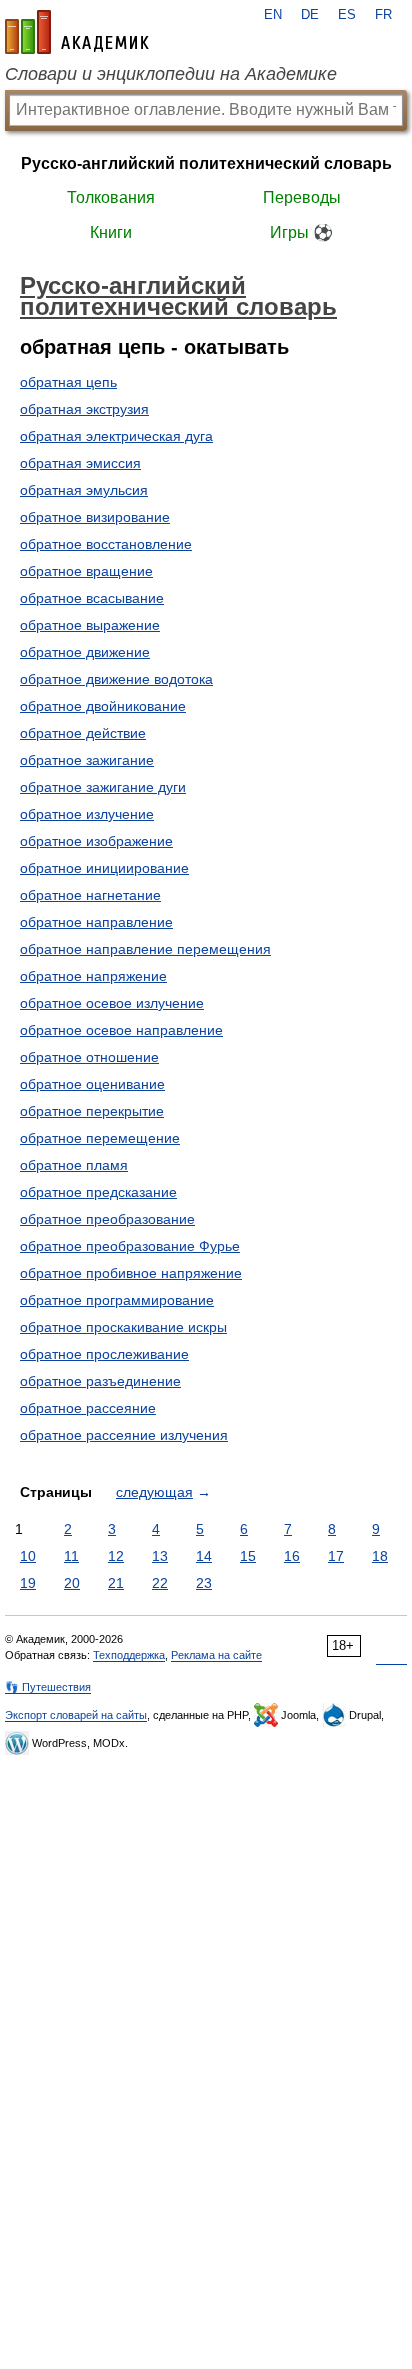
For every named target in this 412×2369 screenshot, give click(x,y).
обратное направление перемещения (145, 949)
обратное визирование (95, 517)
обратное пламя (74, 1165)
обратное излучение (87, 814)
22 (160, 1583)
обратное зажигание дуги (103, 787)
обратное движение (85, 652)
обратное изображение (96, 841)
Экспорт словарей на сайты (76, 1715)
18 (380, 1556)
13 (160, 1556)
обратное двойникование (103, 706)
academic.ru (77, 32)
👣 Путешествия (48, 1687)
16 (292, 1556)
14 (204, 1556)
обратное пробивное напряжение (131, 1273)
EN (273, 15)
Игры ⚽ (301, 232)
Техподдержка (129, 1655)
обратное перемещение (100, 1138)
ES (347, 15)
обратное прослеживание (104, 1354)
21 (116, 1583)
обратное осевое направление (121, 1030)
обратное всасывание (92, 598)
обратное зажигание (87, 760)
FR (383, 15)
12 (116, 1556)
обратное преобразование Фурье (130, 1246)
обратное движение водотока (116, 679)
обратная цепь (68, 382)
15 (248, 1556)
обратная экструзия (84, 409)
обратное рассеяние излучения (124, 1435)
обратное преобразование (107, 1219)
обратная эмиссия (80, 463)
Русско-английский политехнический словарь (206, 163)
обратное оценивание (92, 1084)
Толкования (111, 197)
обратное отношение (89, 1057)
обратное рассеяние (88, 1408)
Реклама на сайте (216, 1655)
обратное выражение (90, 625)
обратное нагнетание (90, 895)
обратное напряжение (93, 976)
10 (28, 1556)
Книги (111, 232)
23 (204, 1583)
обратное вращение (86, 571)
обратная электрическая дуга (116, 436)
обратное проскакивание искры (123, 1327)
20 (72, 1583)
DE (310, 15)
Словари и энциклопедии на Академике (171, 74)
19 (28, 1583)
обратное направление (96, 922)
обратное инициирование (104, 868)
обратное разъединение (100, 1381)
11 (71, 1556)
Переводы (302, 197)
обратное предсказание (98, 1192)
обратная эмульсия (84, 490)
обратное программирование (117, 1300)
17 (336, 1556)
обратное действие (83, 733)
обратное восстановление (106, 544)
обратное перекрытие (92, 1111)
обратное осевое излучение (112, 1003)
